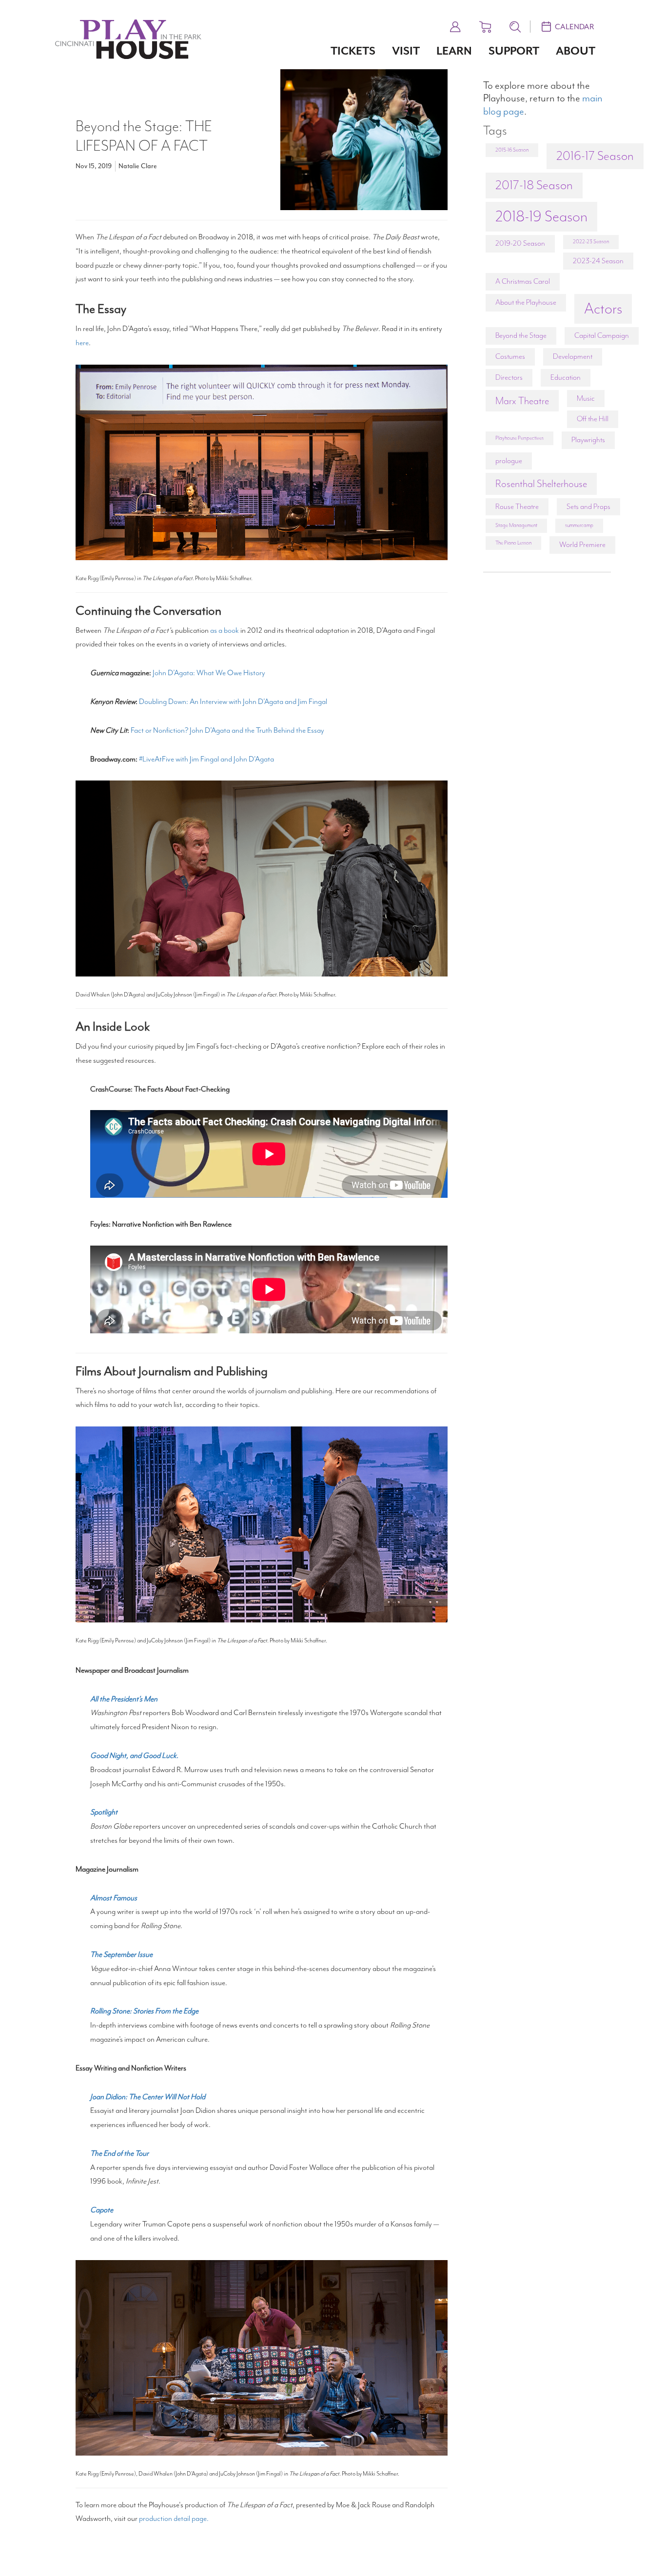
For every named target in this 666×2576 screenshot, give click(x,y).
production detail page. (174, 2518)
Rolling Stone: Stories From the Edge (144, 2011)
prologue (509, 461)
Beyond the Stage (521, 335)
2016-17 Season (595, 156)
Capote (102, 2210)
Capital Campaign (602, 335)
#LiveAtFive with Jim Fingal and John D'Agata (206, 759)
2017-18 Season (534, 185)
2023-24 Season (598, 261)
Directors (509, 377)
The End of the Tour (119, 2153)
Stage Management (516, 525)
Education (566, 377)
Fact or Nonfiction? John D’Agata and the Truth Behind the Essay (227, 730)
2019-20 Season (520, 243)
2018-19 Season (541, 216)
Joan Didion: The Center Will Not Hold (148, 2097)
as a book (225, 630)
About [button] (576, 51)
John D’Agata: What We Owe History (209, 673)
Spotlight (104, 1812)
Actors (603, 309)
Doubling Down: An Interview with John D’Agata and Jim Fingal (233, 702)
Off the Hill (593, 419)
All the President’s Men (124, 1699)
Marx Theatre (522, 401)
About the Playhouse (526, 302)
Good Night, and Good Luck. (135, 1756)
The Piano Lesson (513, 543)
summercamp (579, 525)
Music (586, 398)
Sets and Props (588, 507)
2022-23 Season (591, 242)
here (82, 343)
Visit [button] (406, 51)
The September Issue (121, 1954)
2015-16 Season (512, 150)
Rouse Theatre (517, 507)
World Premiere (582, 545)
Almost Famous (114, 1898)
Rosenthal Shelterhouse (541, 484)
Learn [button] (454, 51)
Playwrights (588, 440)
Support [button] (514, 51)
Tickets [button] (353, 51)
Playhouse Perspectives (519, 438)
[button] (455, 25)
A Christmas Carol (523, 281)
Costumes (510, 356)
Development (573, 356)
